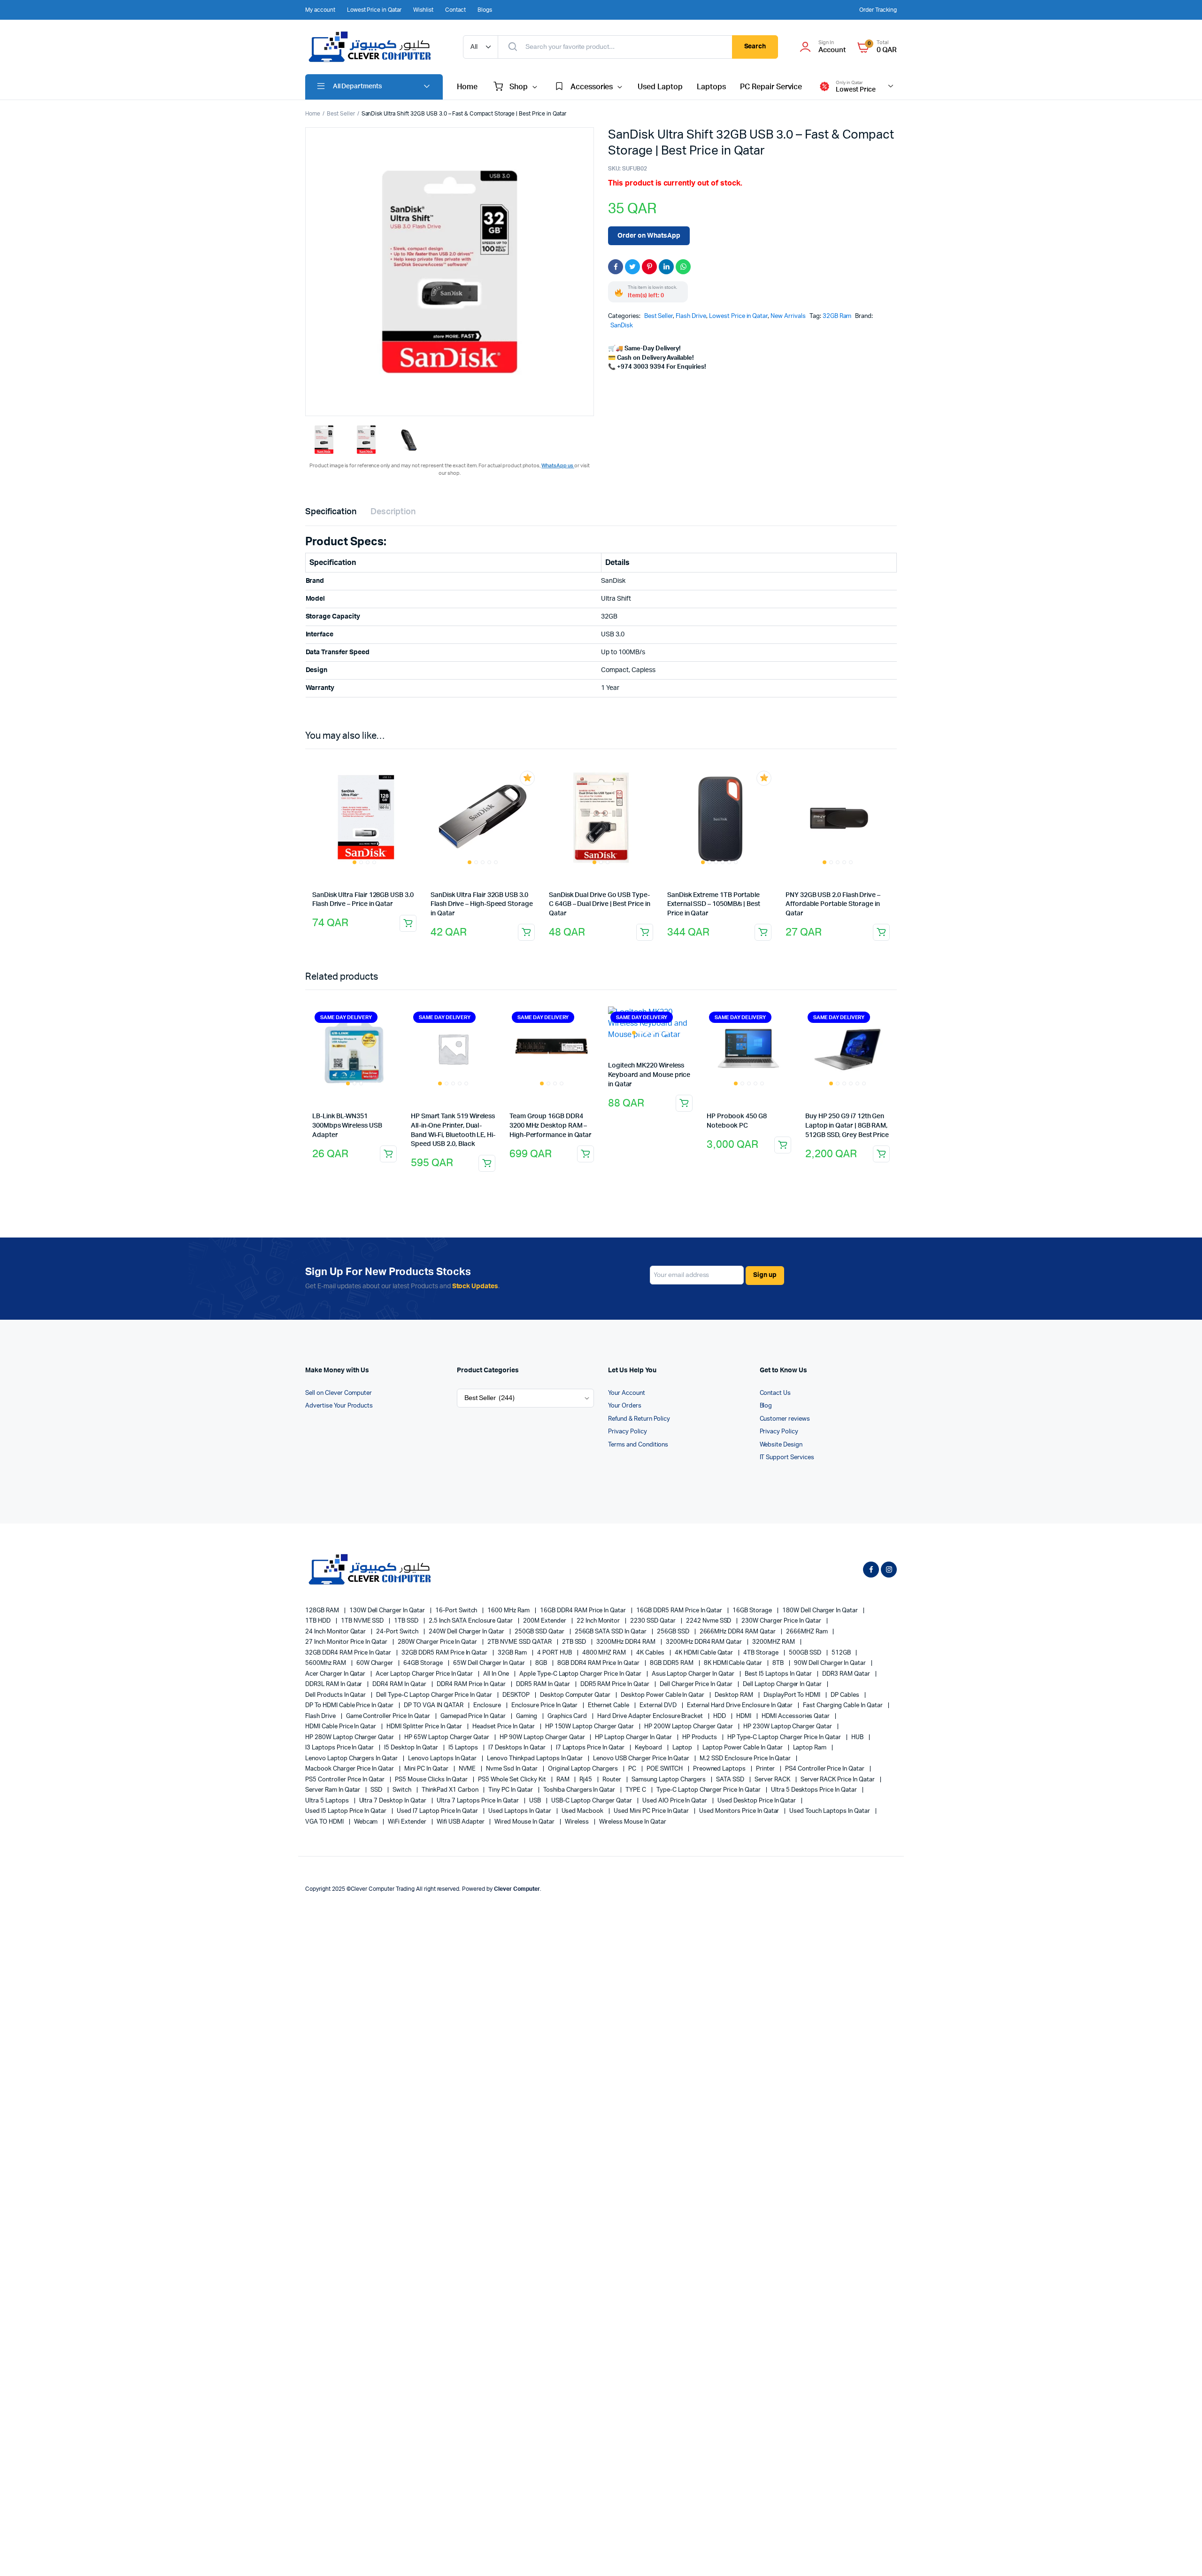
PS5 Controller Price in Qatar (346, 1780)
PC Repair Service (771, 87)
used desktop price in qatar (757, 1801)
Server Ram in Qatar (333, 1790)
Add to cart (408, 923)
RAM (564, 1780)
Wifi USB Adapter (461, 1822)
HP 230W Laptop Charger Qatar (788, 1727)
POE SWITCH (665, 1769)
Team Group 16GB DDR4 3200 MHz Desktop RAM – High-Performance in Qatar (551, 1126)
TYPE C (636, 1790)
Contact (455, 10)
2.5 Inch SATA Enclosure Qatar (471, 1621)
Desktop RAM (735, 1695)
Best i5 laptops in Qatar (779, 1674)
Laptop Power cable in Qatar (743, 1748)
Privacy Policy (628, 1432)
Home (467, 87)
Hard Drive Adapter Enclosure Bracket (651, 1716)
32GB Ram (837, 316)
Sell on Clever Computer (339, 1393)
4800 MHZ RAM (605, 1653)
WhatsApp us (558, 466)
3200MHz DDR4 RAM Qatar (705, 1642)
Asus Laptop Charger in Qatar (694, 1674)
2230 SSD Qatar (654, 1621)
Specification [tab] (331, 512)
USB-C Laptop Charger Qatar (592, 1801)
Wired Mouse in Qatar (525, 1822)
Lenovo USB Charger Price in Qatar (642, 1759)
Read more (526, 932)
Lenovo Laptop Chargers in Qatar (352, 1759)
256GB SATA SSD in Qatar (611, 1632)
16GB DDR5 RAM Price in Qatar (680, 1611)
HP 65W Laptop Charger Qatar (447, 1737)
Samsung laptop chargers (669, 1780)
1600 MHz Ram (509, 1611)
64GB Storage (424, 1663)
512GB (842, 1653)
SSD (377, 1790)
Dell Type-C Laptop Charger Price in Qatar (435, 1695)
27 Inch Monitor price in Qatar (347, 1642)
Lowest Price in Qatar (374, 10)
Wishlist (423, 10)
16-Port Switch (457, 1611)
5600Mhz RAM (326, 1663)
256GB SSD (674, 1632)
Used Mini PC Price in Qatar (652, 1811)
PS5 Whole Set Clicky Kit (512, 1780)
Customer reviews (785, 1419)
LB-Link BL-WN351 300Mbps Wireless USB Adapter (347, 1126)
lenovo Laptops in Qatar (443, 1759)
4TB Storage (762, 1653)
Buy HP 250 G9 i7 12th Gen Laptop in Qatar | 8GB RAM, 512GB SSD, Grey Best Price (847, 1126)
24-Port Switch (398, 1632)
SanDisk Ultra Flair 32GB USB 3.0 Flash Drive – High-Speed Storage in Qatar (482, 904)
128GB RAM (323, 1611)
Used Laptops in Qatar (520, 1811)
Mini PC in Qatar (427, 1769)
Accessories (592, 87)
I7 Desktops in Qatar (517, 1748)
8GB (542, 1663)
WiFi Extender (408, 1822)
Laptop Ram (811, 1748)
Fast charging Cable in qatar (843, 1706)
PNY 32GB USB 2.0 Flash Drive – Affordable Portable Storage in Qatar (833, 904)
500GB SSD (806, 1653)
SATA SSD (731, 1780)
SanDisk (622, 326)
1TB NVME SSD (363, 1621)
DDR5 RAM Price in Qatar (616, 1684)
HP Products (701, 1737)
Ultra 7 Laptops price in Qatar (478, 1801)
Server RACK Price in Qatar (838, 1780)
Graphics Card (568, 1716)
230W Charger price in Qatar (782, 1621)
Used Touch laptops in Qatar (830, 1811)
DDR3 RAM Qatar (847, 1674)
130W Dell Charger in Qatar (388, 1611)
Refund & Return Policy (639, 1419)
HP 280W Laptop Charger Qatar (350, 1737)
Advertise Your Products (339, 1406)
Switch (403, 1790)
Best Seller (341, 114)
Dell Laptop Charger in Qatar (783, 1684)
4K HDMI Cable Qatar (705, 1653)
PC (633, 1769)
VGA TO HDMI (325, 1822)
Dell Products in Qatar (336, 1695)
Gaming (527, 1716)
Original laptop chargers (584, 1769)
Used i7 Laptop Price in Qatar (438, 1811)
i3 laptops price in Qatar (340, 1748)
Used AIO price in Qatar (675, 1801)
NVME (468, 1769)
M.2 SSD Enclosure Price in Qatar (746, 1759)
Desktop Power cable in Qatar (663, 1695)
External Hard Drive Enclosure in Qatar (741, 1706)
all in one (497, 1674)
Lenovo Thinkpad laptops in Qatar (536, 1759)
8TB (779, 1663)
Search (755, 46)
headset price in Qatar (504, 1727)
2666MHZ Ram (808, 1632)
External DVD (659, 1706)
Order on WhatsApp (649, 236)
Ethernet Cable (609, 1706)
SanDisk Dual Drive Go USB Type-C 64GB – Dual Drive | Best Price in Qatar (600, 904)
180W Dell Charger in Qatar (821, 1611)
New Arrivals (788, 316)
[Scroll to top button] (1181, 2555)
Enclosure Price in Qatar (545, 1706)
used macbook (583, 1811)
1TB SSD (407, 1621)
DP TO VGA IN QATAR (434, 1706)
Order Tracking (878, 10)
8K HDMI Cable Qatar (734, 1663)
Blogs (485, 10)
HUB (858, 1737)
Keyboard (649, 1748)
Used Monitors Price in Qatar (740, 1811)
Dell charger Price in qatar (697, 1684)
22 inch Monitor (599, 1621)
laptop (683, 1748)
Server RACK (773, 1780)
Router (613, 1780)
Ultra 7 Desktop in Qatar (393, 1801)
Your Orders (625, 1406)
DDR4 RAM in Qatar (400, 1684)
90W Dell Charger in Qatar (831, 1663)
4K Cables (651, 1653)
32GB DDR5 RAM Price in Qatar (445, 1653)
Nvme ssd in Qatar (512, 1769)
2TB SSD (575, 1642)
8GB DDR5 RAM (672, 1663)
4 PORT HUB (555, 1653)
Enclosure (488, 1706)
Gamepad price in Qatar (474, 1716)
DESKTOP (517, 1695)
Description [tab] (393, 512)
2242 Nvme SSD (709, 1621)
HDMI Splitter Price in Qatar (425, 1727)
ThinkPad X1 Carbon (451, 1790)
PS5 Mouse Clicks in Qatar (432, 1780)
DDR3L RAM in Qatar (334, 1684)
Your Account (627, 1393)
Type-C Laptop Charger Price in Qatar (709, 1790)
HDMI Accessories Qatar (796, 1716)
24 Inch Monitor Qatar (336, 1632)
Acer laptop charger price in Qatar (425, 1674)
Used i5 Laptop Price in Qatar (347, 1811)
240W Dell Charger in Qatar (467, 1632)
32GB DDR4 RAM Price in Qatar (349, 1653)
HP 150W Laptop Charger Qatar (590, 1727)
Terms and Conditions (638, 1445)
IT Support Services (787, 1458)
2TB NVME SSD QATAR (520, 1642)
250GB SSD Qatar (540, 1632)
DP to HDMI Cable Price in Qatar (350, 1706)
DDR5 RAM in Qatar (543, 1684)
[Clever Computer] (375, 47)
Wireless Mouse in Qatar (633, 1822)
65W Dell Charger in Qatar (490, 1663)
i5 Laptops (464, 1748)
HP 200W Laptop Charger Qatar (689, 1727)
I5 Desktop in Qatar (412, 1748)
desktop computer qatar (576, 1695)
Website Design (781, 1445)
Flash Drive (691, 316)
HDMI (744, 1716)
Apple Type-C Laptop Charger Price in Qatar (581, 1674)
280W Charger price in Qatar (438, 1642)
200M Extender (545, 1621)
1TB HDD (319, 1621)
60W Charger (376, 1663)
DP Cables (846, 1695)
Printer (766, 1769)
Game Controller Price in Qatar (389, 1716)
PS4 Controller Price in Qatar (825, 1769)
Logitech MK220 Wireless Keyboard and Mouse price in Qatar (649, 1075)
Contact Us (775, 1393)
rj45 (586, 1780)
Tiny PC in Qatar (511, 1790)
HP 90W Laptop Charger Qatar (543, 1737)
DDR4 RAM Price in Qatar (472, 1684)
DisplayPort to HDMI (793, 1695)
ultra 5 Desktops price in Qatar (815, 1790)
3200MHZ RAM (774, 1642)
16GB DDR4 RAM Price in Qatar (584, 1611)
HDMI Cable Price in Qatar (341, 1727)
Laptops (711, 87)
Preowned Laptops (720, 1769)
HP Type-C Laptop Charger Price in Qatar (785, 1737)
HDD (720, 1716)
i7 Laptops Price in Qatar (591, 1748)
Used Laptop (660, 87)
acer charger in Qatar (336, 1674)
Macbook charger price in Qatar (350, 1769)
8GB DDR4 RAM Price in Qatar (599, 1663)
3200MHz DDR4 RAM (627, 1642)
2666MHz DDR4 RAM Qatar (738, 1632)
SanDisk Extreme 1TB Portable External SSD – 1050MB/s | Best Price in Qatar (714, 904)
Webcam (367, 1822)
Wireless (578, 1822)
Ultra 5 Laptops (328, 1801)
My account (320, 10)
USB (536, 1801)
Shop (519, 87)
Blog (766, 1406)
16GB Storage (753, 1611)
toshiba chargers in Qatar (580, 1790)
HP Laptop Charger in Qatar (634, 1737)
